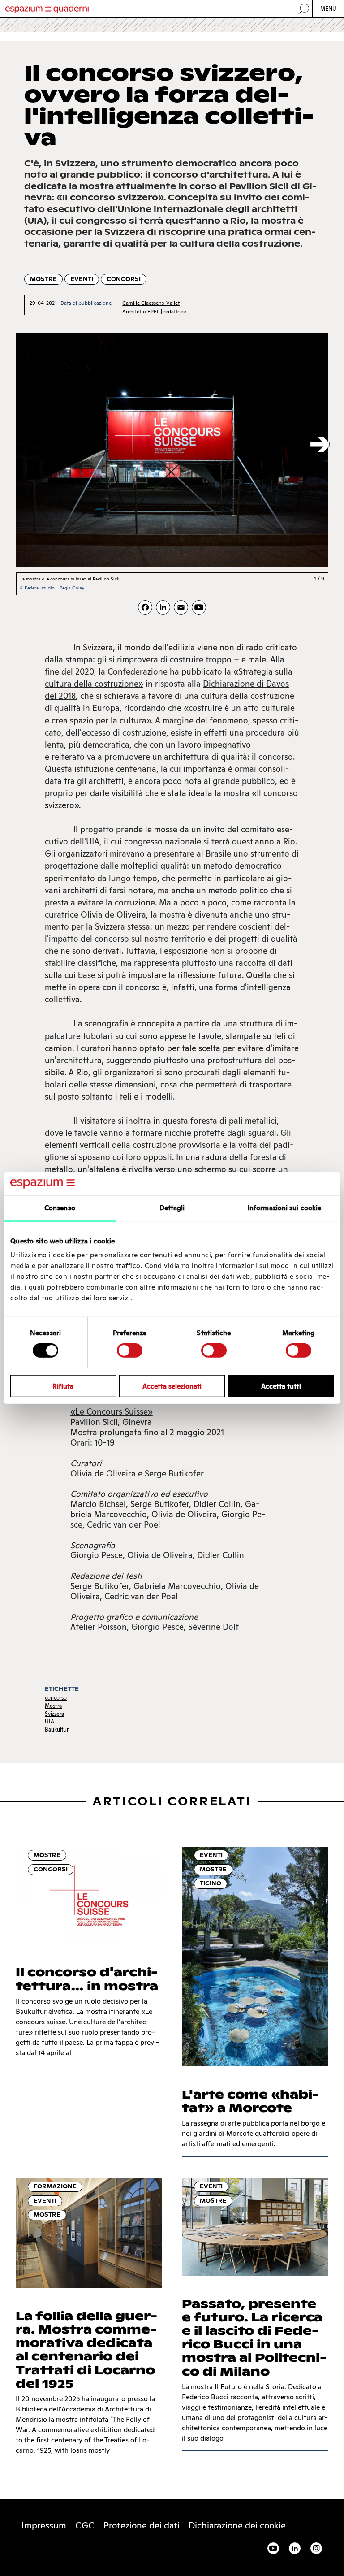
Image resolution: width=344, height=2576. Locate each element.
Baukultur (57, 1730)
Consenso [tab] (60, 1208)
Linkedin (295, 2548)
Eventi (82, 279)
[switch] (130, 1351)
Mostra (53, 1706)
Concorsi (124, 279)
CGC (85, 2525)
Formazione (55, 2186)
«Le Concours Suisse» (112, 1412)
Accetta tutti (281, 1386)
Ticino (211, 1883)
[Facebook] (145, 607)
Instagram (316, 2548)
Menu (329, 9)
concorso (56, 1698)
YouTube (273, 2548)
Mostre (43, 279)
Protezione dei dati (142, 2525)
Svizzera (54, 1714)
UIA (49, 1721)
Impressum (44, 2525)
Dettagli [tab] (172, 1208)
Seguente (320, 445)
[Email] (181, 607)
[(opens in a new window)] (199, 607)
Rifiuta (63, 1386)
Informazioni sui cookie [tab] (284, 1208)
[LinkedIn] (163, 607)
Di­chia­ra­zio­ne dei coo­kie (237, 2525)
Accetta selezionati (172, 1386)
